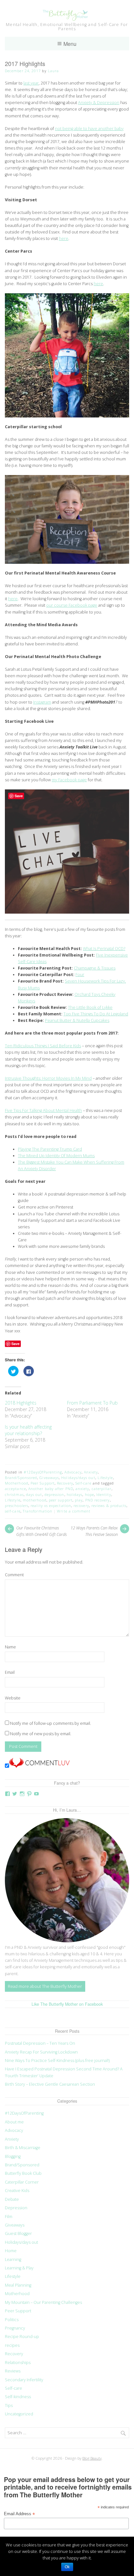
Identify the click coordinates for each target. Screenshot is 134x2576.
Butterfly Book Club (23, 2173)
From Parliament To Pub (92, 1403)
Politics (12, 2320)
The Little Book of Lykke (90, 1007)
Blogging (13, 2156)
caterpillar (102, 1489)
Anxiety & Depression (99, 103)
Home (11, 2251)
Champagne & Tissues (95, 968)
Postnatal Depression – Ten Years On (40, 2043)
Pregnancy (15, 2328)
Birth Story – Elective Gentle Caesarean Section (50, 2084)
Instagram (42, 702)
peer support (61, 1500)
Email (10, 1672)
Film (9, 2217)
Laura (53, 71)
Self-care (83, 1483)
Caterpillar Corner (22, 2182)
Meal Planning (18, 2285)
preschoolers (17, 1506)
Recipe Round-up (22, 2337)
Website (13, 1698)
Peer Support (43, 1483)
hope (89, 1494)
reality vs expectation (51, 1506)
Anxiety (91, 1472)
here (64, 238)
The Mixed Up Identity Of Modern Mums (56, 1156)
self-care (13, 1511)
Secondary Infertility (24, 2380)
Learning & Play (19, 2268)
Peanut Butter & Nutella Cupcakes (77, 1020)
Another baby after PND (51, 1489)
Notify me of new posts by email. (41, 1734)
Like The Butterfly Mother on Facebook (67, 2004)
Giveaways (49, 1478)
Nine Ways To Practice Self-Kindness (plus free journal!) (57, 2061)
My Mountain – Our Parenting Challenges (43, 2302)
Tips (9, 2405)
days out (34, 1494)
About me (14, 2122)
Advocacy (73, 1472)
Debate (12, 2199)
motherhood (35, 1500)
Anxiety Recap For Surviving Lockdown (41, 2052)
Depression (16, 2208)
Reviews (13, 2371)
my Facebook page (69, 780)
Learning (13, 2259)
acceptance (15, 1489)
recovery (81, 1506)
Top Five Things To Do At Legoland (96, 1014)
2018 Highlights (21, 1403)
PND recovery (98, 1500)
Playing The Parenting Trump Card (50, 1149)
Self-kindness (18, 2397)
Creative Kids (17, 2191)
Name (10, 1647)
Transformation (38, 1511)
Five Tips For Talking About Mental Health (43, 1110)
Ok (67, 2567)
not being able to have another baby (89, 129)
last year (31, 83)
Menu (70, 44)
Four (80, 975)
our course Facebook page (72, 605)
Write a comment (74, 1511)
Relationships (18, 2363)
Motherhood (17, 1483)
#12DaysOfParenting (43, 1472)
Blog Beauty (92, 2458)
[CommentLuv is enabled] (39, 1766)
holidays (75, 1494)
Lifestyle (105, 1478)
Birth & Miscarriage (23, 2148)
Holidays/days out (78, 1478)
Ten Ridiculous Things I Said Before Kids (43, 1046)
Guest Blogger (18, 2233)
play (79, 1500)
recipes (12, 2345)
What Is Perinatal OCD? (104, 949)
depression (54, 1494)
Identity (104, 1494)
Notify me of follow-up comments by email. (51, 1723)
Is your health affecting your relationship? (28, 1430)
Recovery (65, 1483)
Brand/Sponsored (21, 1478)
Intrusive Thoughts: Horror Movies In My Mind (48, 1078)
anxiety (82, 1489)
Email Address (19, 2514)
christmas (14, 1494)
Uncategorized (19, 2414)
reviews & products (109, 1506)
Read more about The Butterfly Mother (45, 1986)
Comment (14, 1575)
